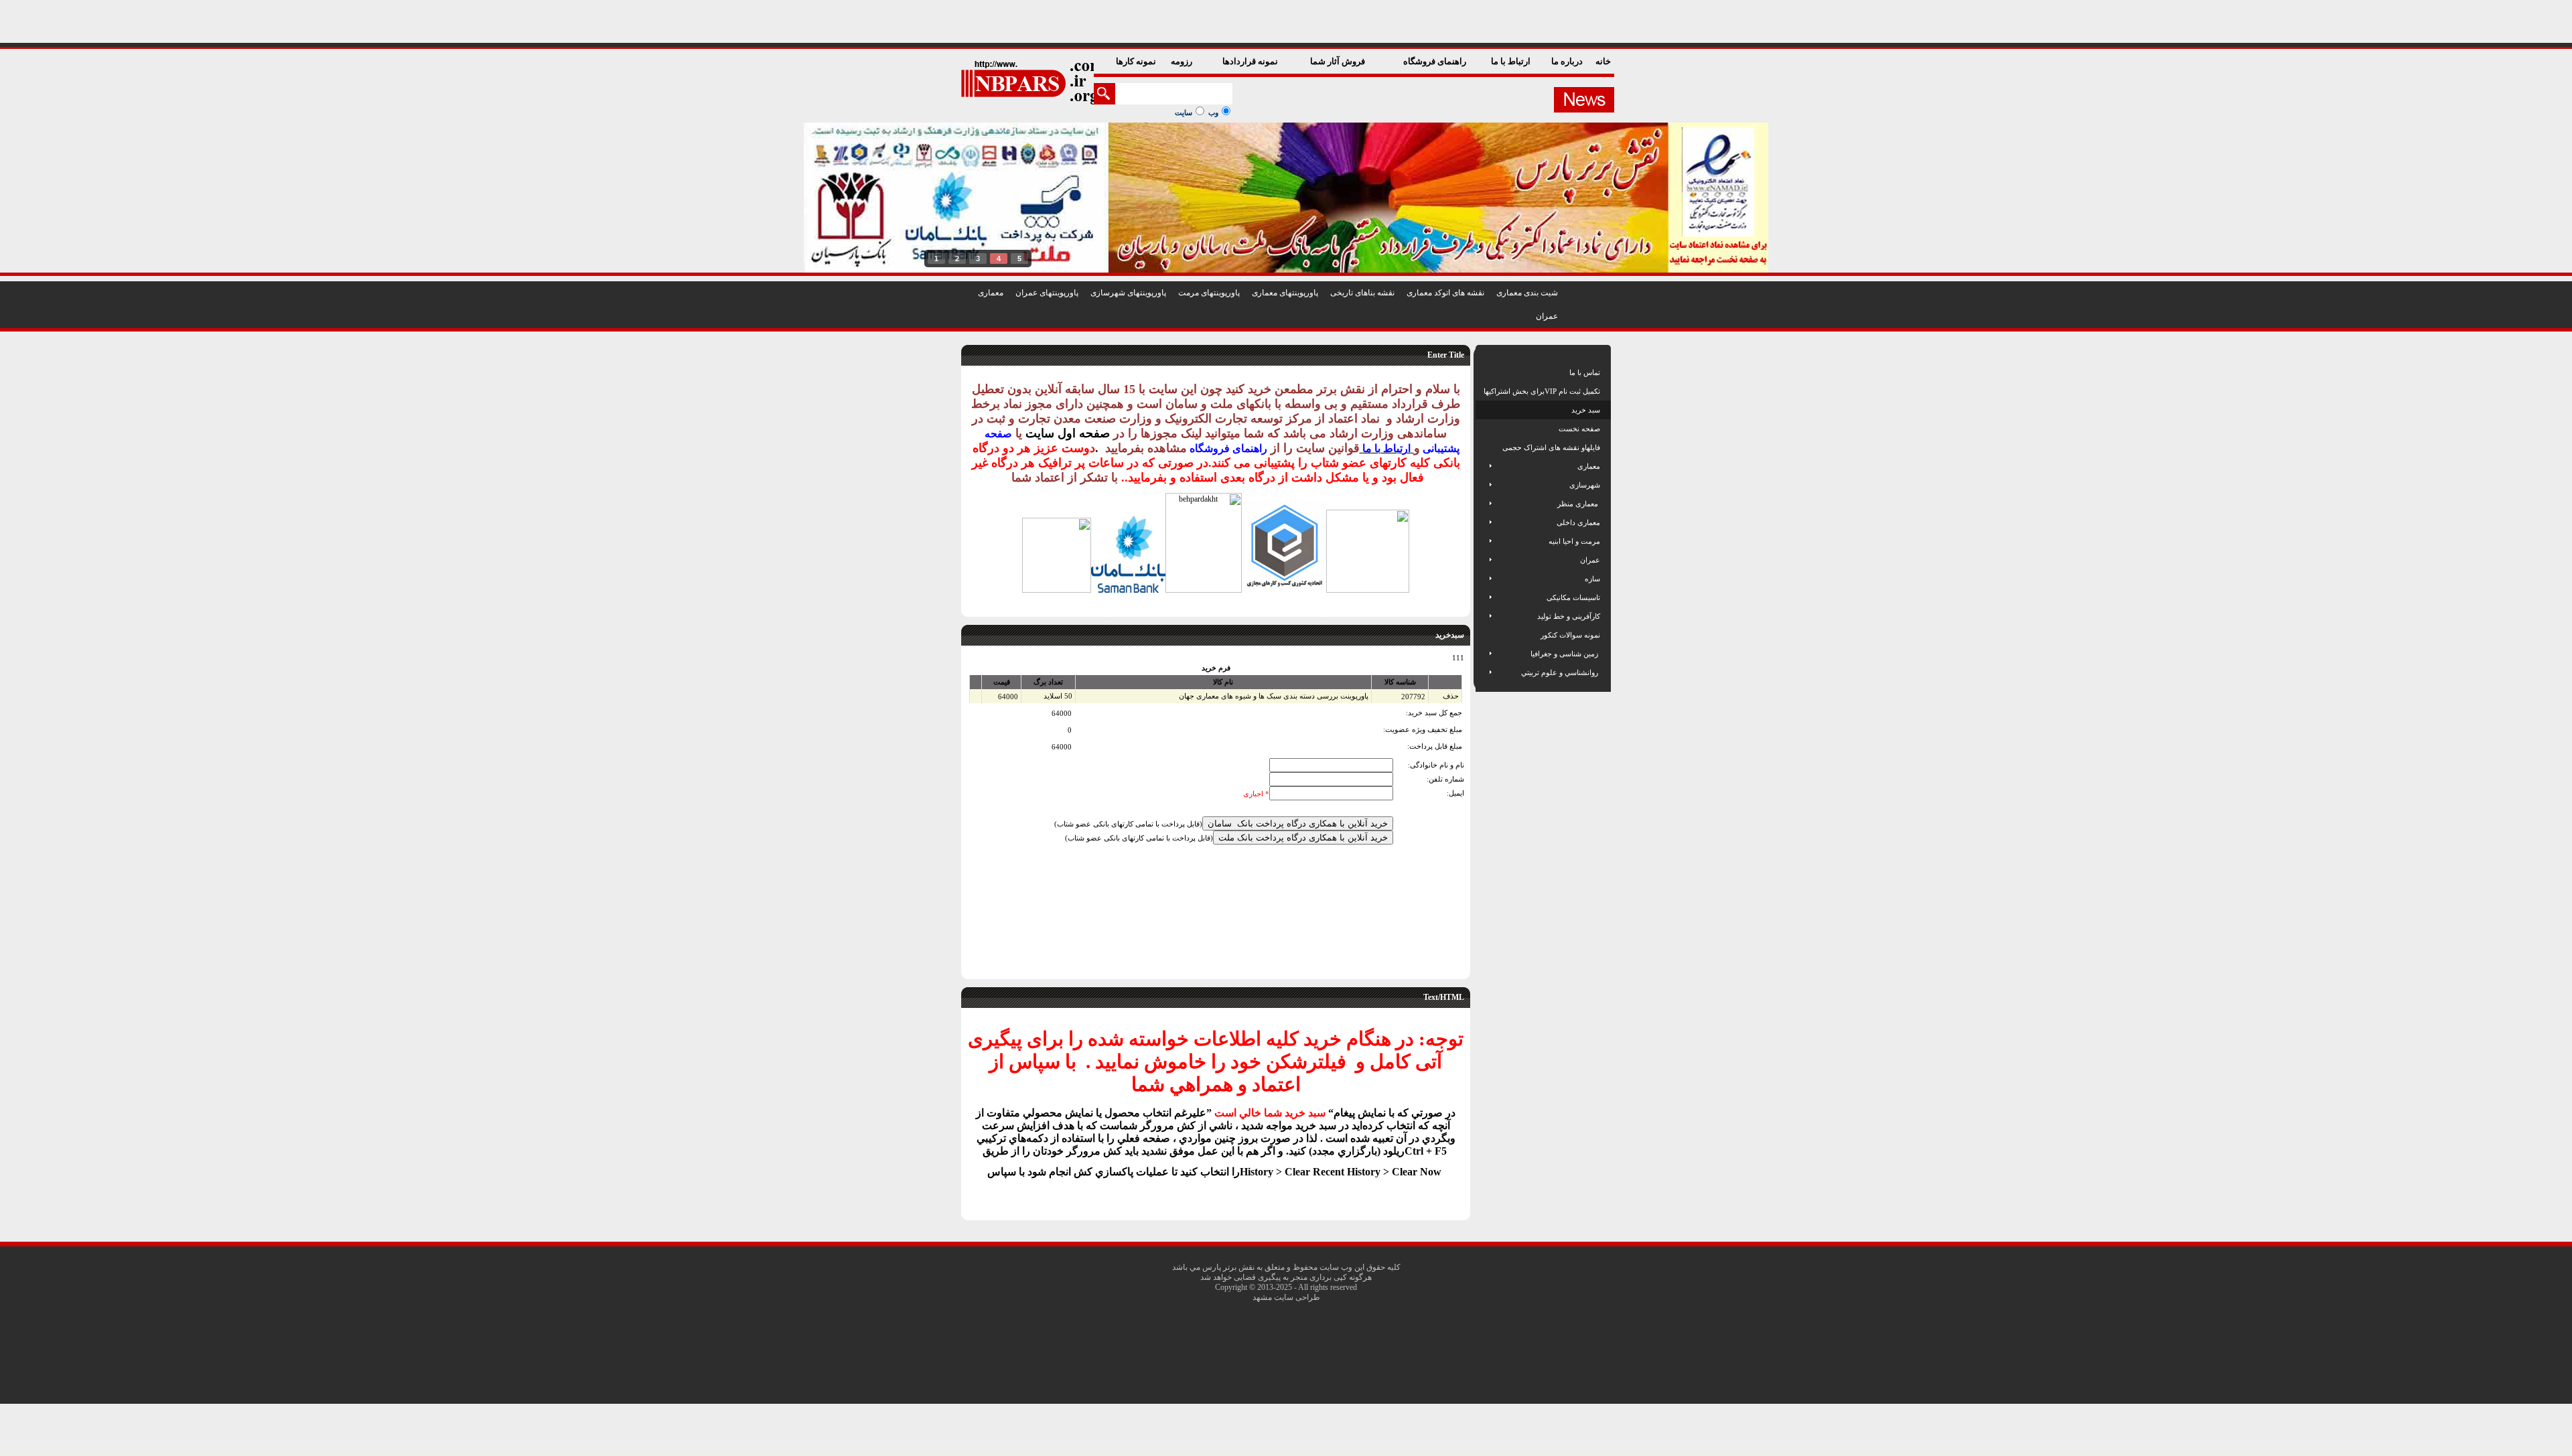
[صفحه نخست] (1485, 429)
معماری (991, 293)
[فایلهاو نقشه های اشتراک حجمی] (1485, 447)
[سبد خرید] (1485, 410)
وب (1213, 113)
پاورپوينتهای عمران (1047, 293)
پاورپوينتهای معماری (1285, 293)
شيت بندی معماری (1527, 293)
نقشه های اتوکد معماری (1445, 293)
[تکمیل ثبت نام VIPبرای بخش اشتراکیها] (1483, 391)
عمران (1547, 316)
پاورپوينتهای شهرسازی (1128, 293)
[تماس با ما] (1485, 372)
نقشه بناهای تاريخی (1362, 293)
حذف (1451, 696)
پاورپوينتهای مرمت (1209, 293)
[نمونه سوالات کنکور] (1485, 635)
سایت (1184, 113)
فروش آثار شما (1339, 61)
